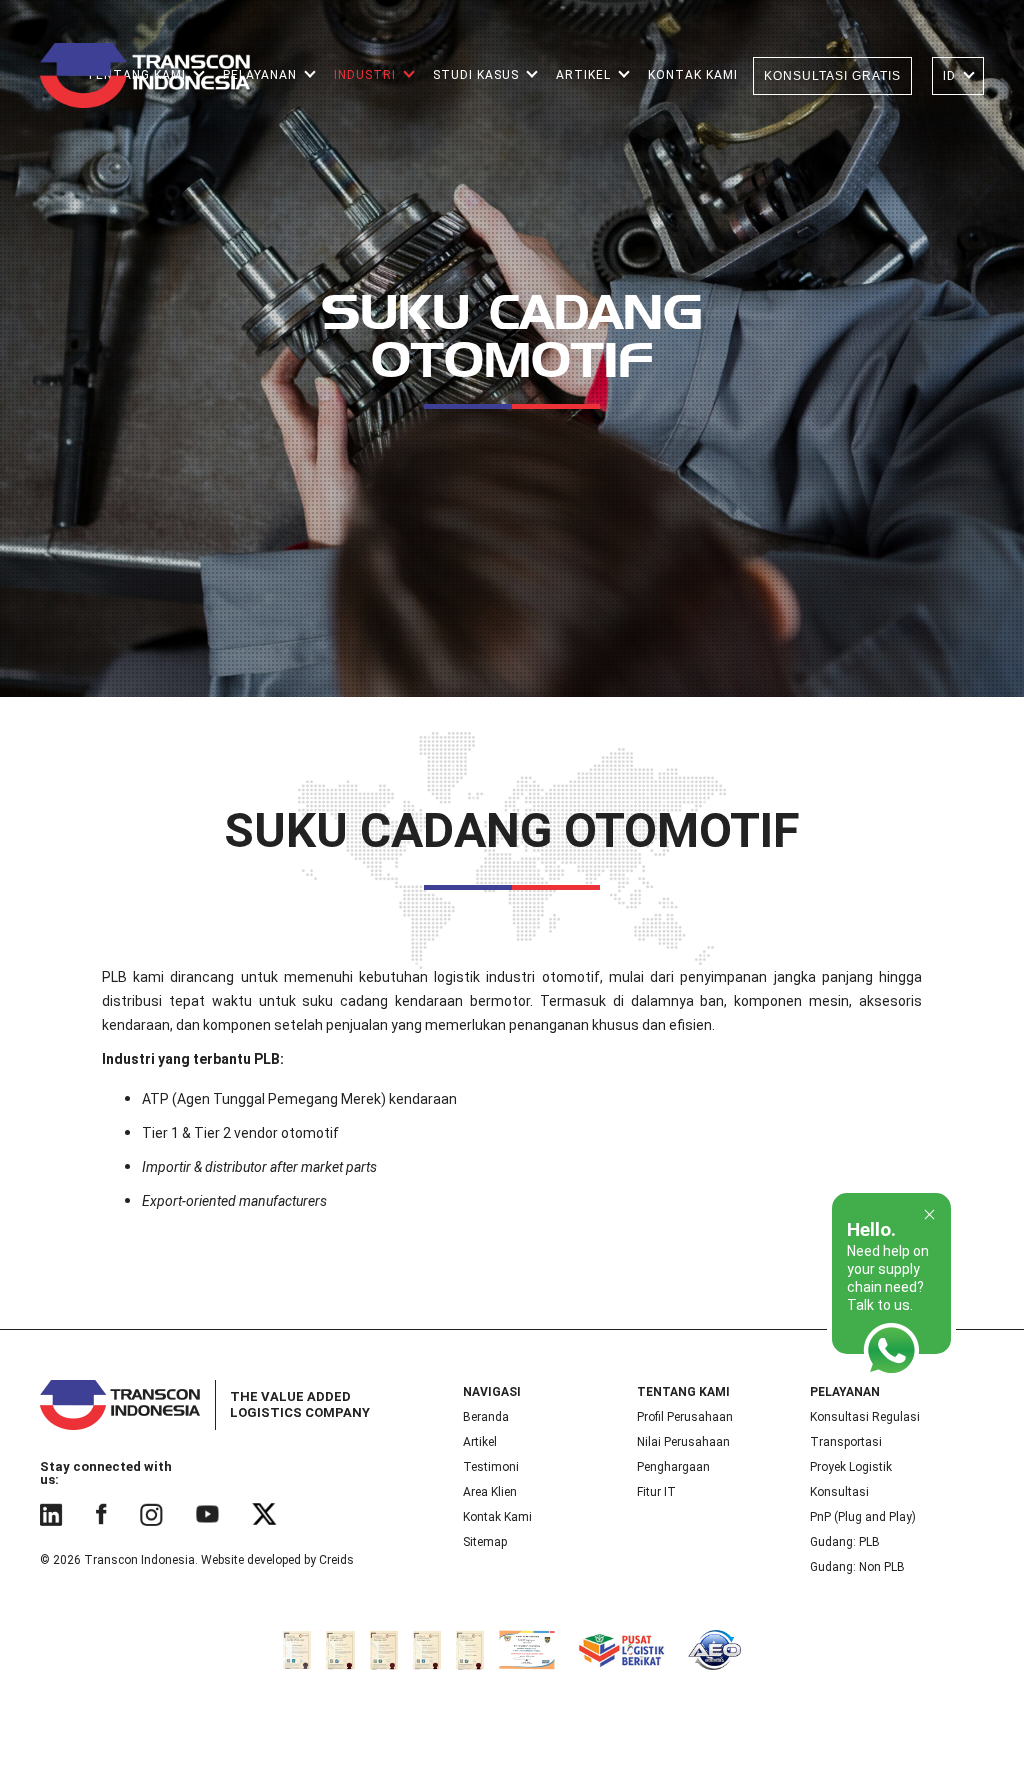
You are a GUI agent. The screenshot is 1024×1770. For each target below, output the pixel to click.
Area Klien (490, 1492)
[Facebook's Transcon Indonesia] (101, 1514)
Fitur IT (656, 1492)
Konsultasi (839, 1492)
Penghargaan (673, 1467)
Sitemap (485, 1542)
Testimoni (491, 1467)
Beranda (486, 1417)
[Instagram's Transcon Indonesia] (151, 1514)
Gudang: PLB (845, 1542)
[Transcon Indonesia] (145, 75)
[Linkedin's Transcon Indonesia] (51, 1514)
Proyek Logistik (851, 1467)
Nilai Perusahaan (683, 1442)
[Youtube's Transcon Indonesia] (207, 1514)
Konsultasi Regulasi (865, 1417)
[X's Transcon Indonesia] (265, 1514)
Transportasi (846, 1442)
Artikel (480, 1442)
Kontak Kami (497, 1517)
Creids (336, 1560)
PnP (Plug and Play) (863, 1517)
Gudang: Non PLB (857, 1567)
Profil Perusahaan (685, 1417)
